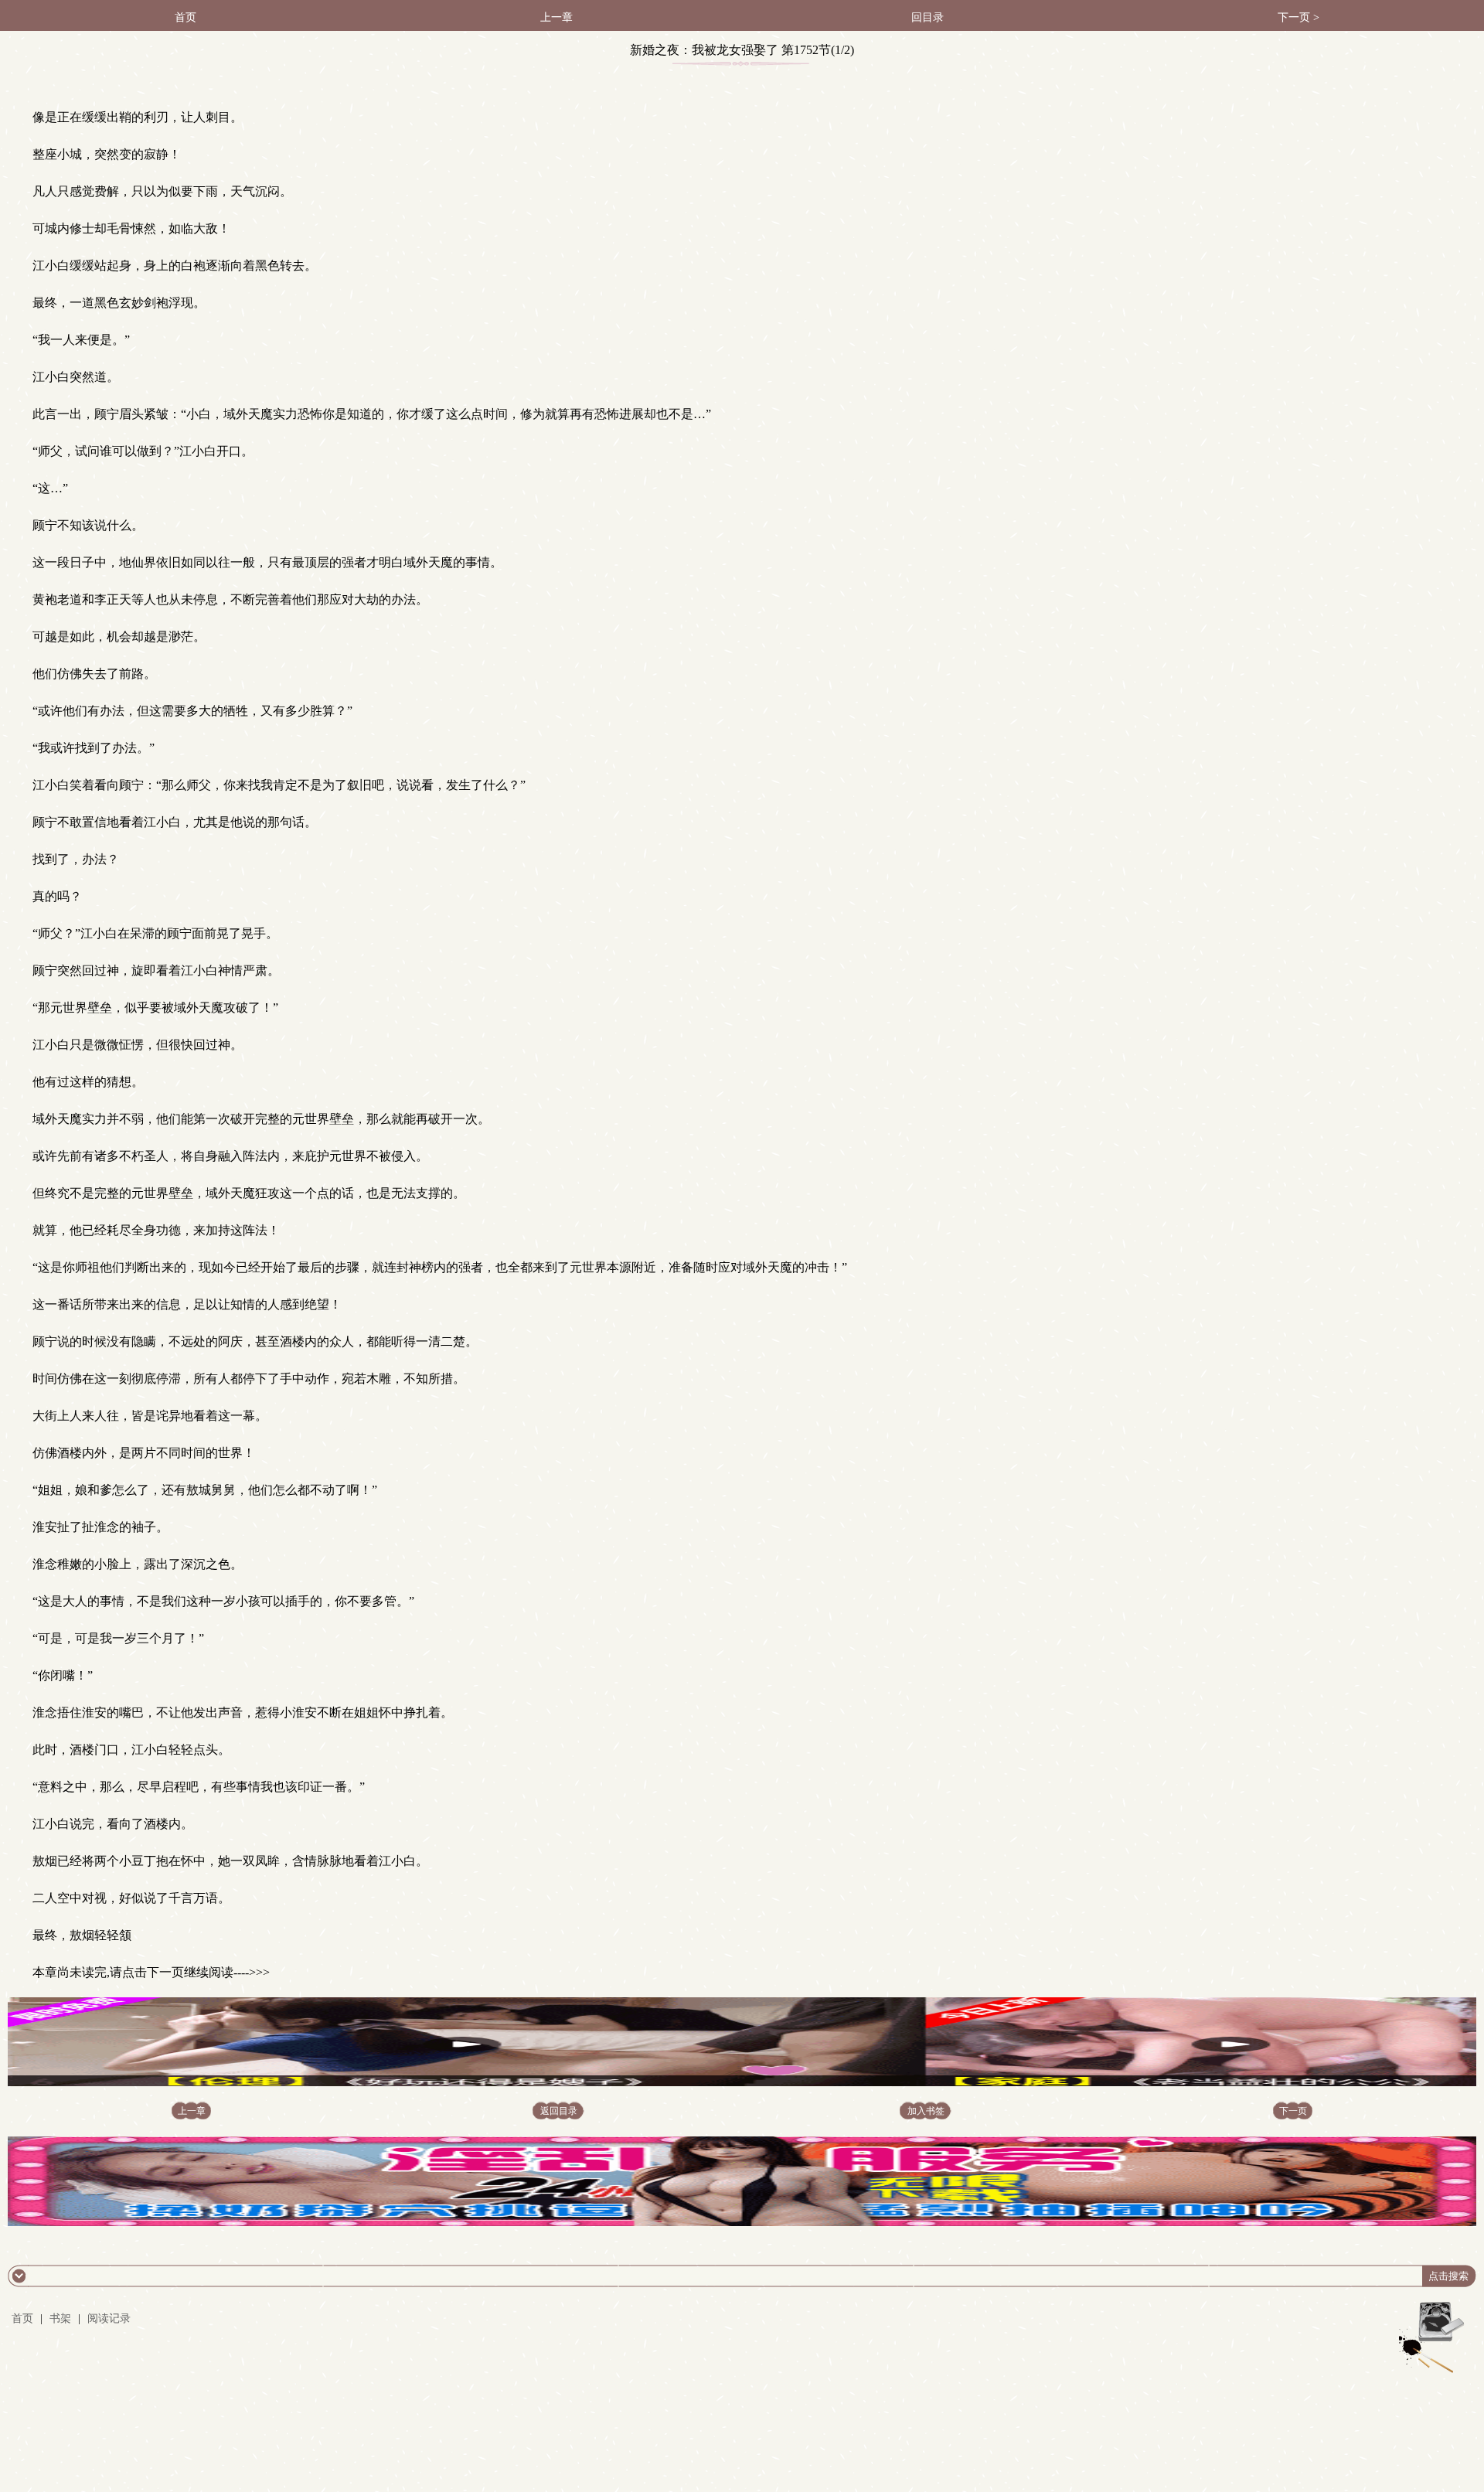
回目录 (927, 17)
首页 (185, 17)
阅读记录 (109, 2318)
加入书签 (926, 2111)
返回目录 (559, 2111)
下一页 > (1298, 17)
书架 (60, 2318)
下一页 (1293, 2111)
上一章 (556, 17)
